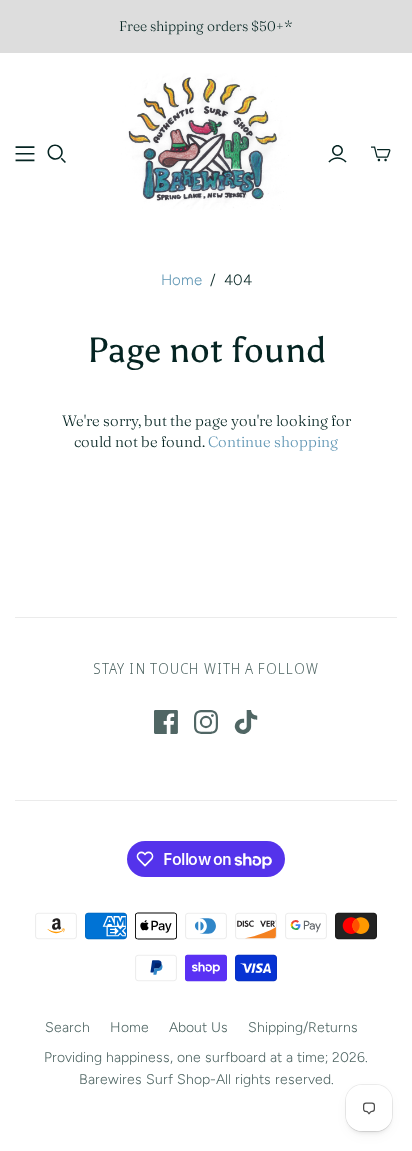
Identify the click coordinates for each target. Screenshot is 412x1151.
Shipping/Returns (303, 1027)
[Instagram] (206, 722)
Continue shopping (273, 441)
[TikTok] (246, 722)
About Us (198, 1027)
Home (181, 280)
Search (67, 1027)
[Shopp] (25, 154)
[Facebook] (166, 722)
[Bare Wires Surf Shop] (206, 139)
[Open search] (57, 154)
